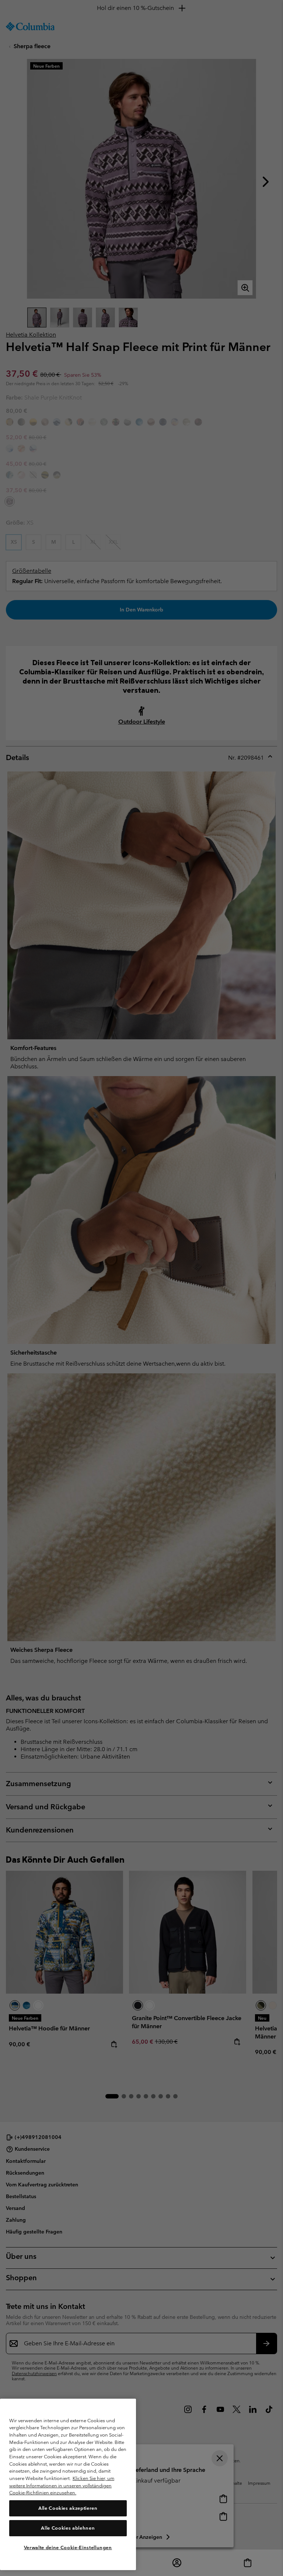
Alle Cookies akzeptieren (68, 2508)
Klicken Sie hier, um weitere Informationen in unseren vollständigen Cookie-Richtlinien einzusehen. (62, 2485)
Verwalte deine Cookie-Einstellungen (68, 2547)
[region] (68, 2484)
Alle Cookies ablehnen (68, 2528)
